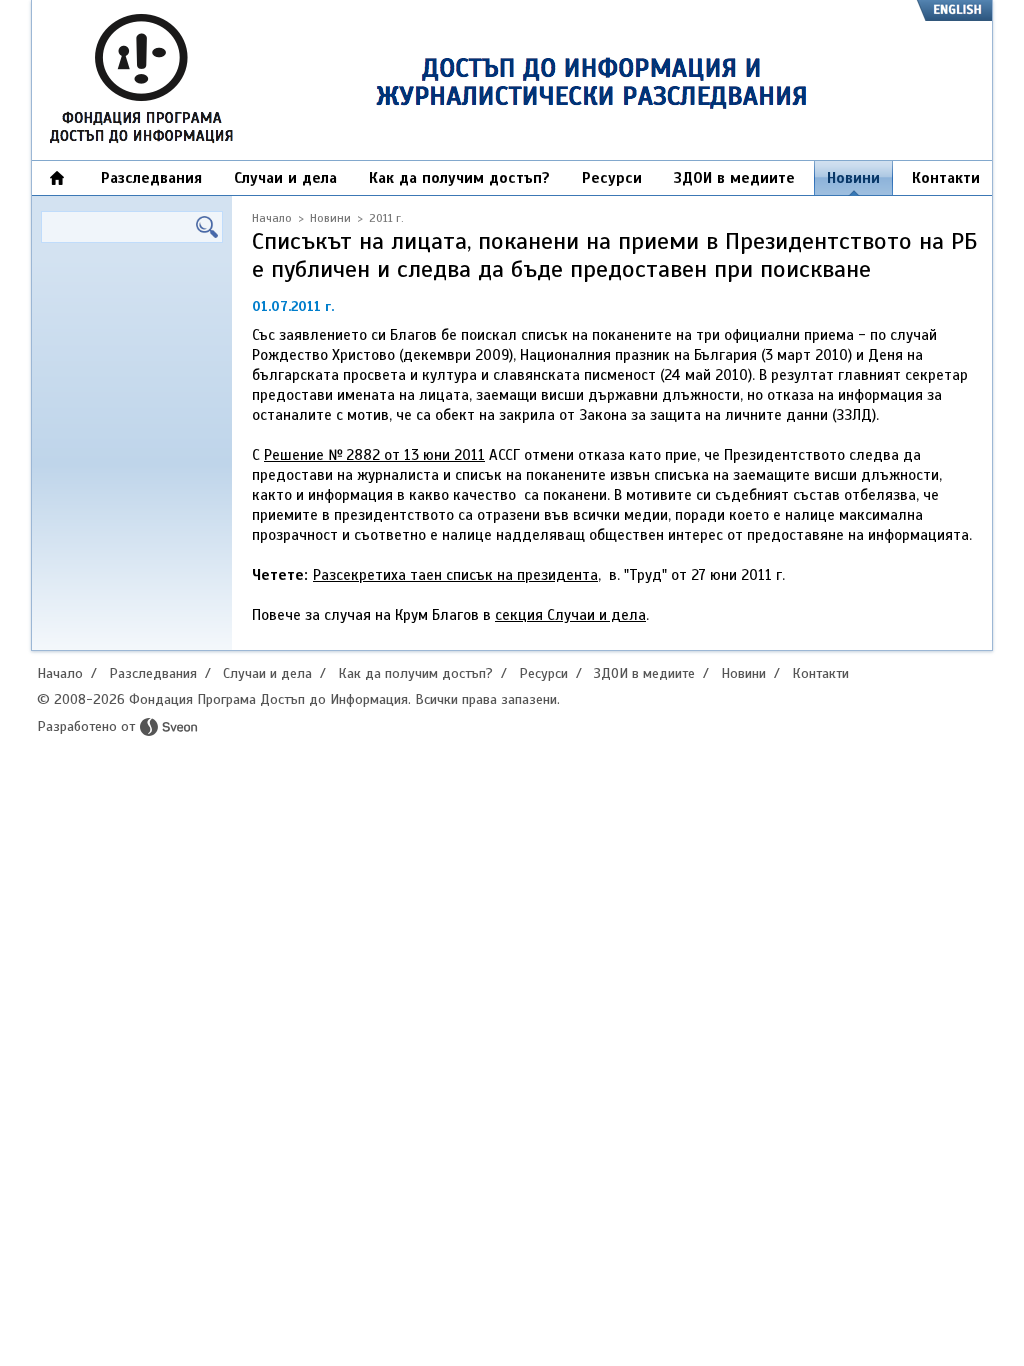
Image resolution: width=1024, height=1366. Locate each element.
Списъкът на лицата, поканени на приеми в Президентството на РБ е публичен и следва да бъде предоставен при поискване (615, 255)
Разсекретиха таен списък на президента (455, 575)
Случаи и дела (267, 673)
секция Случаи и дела (570, 615)
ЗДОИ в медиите (644, 673)
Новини (743, 673)
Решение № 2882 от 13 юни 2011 (374, 455)
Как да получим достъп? (415, 673)
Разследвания (153, 673)
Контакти (820, 673)
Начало (60, 673)
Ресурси (543, 673)
